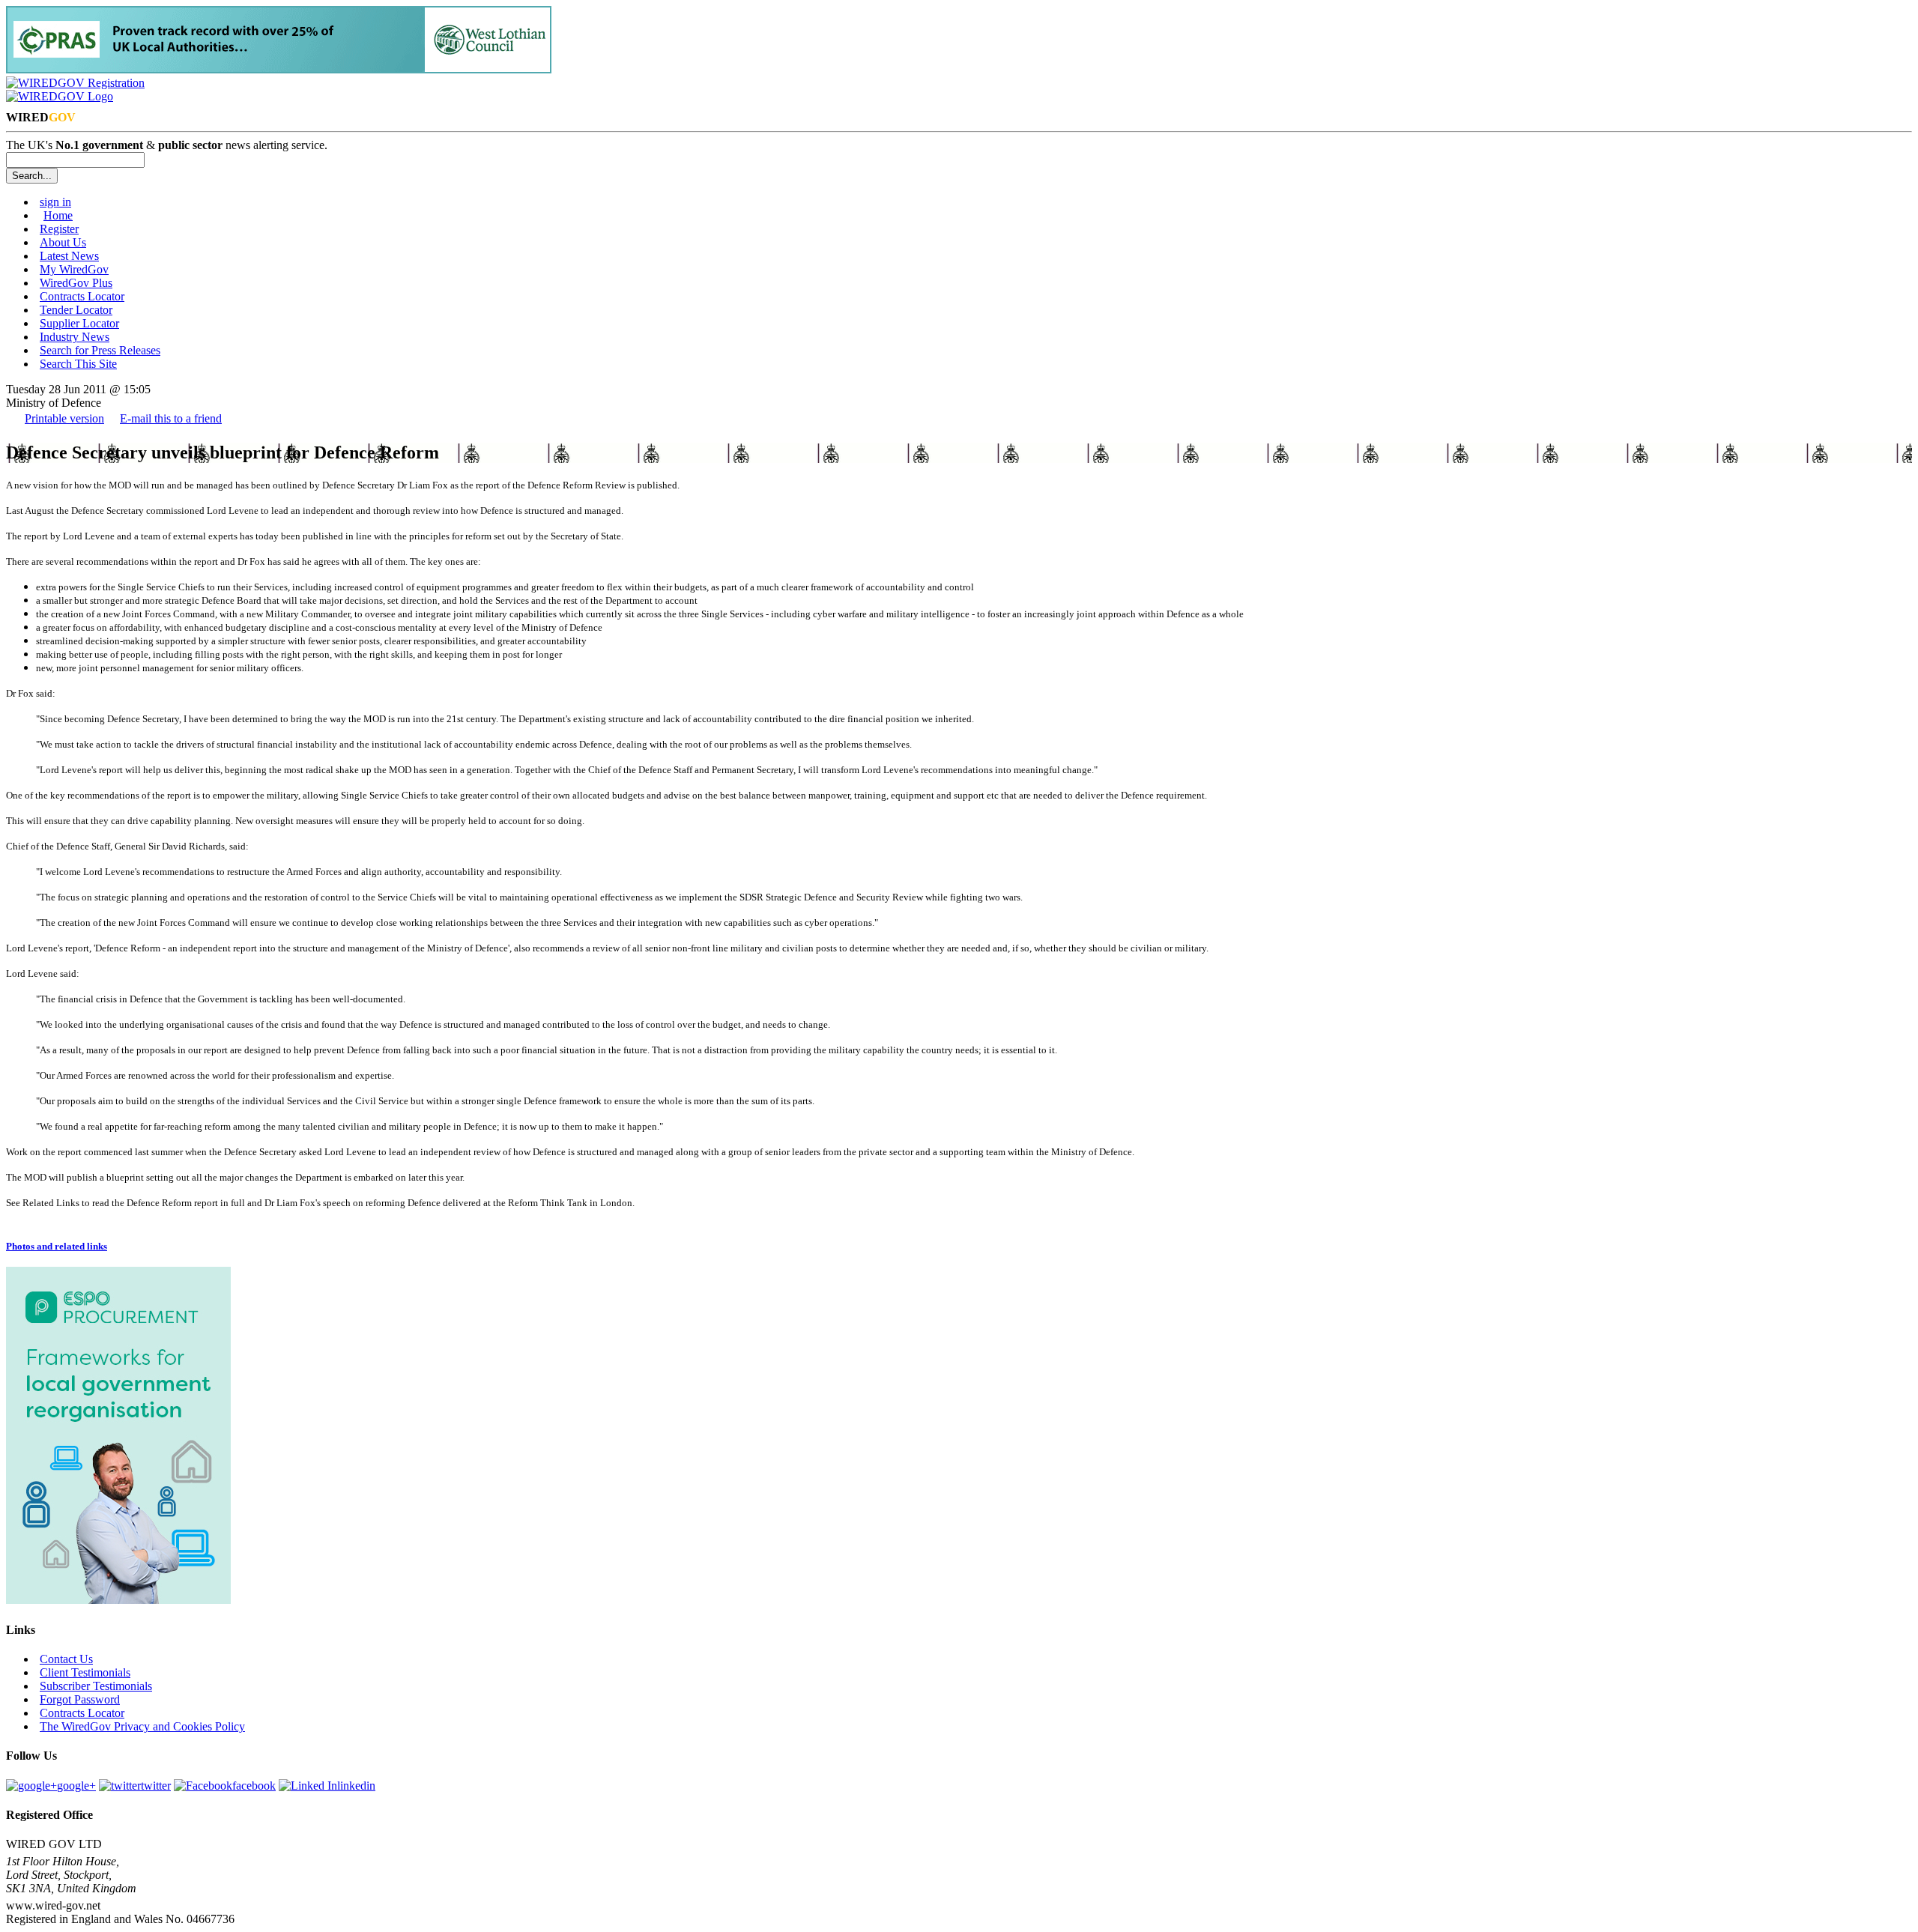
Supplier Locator (79, 323)
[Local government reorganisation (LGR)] (118, 1600)
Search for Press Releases (100, 350)
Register (59, 229)
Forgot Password (80, 1699)
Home (58, 215)
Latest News (69, 256)
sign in (55, 202)
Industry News (75, 337)
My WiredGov (74, 269)
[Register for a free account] (75, 83)
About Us (63, 242)
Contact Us (66, 1659)
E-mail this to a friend (171, 418)
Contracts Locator (82, 296)
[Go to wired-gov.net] (60, 96)
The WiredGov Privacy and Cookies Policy (142, 1726)
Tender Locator (76, 310)
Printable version (64, 418)
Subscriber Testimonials (96, 1686)
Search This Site (78, 364)
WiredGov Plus (76, 283)
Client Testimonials (85, 1672)
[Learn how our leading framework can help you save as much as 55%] (279, 69)
